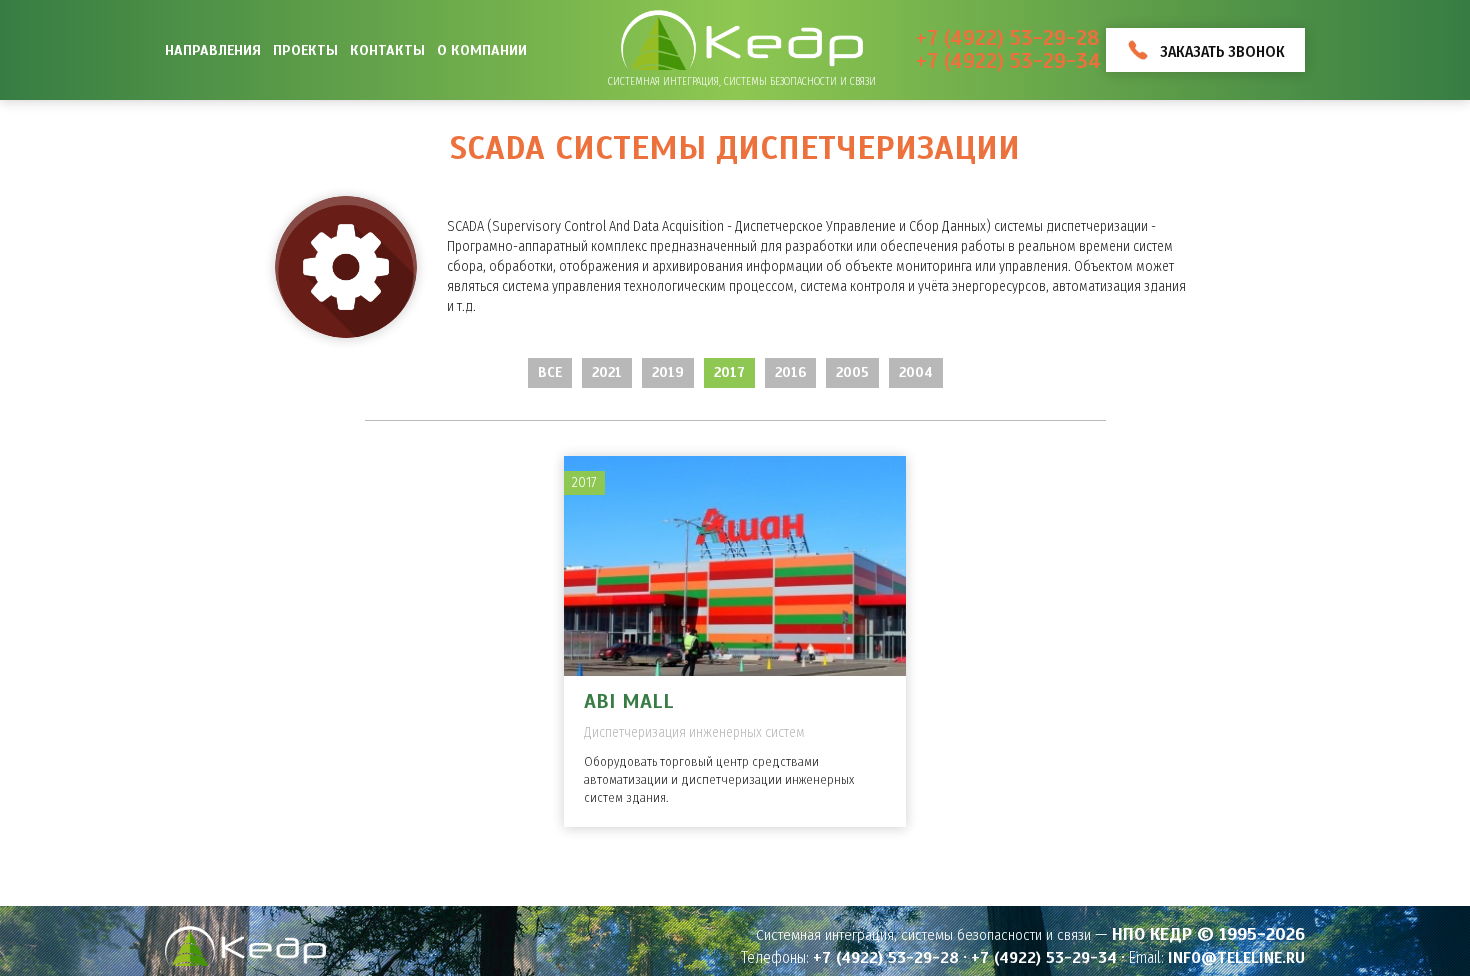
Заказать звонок (1222, 51)
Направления (213, 50)
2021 (607, 372)
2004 (916, 372)
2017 (729, 372)
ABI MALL (629, 701)
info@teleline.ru (1236, 958)
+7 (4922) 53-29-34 (1008, 61)
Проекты (305, 50)
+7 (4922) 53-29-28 (1007, 38)
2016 (790, 372)
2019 (668, 372)
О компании (482, 50)
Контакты (387, 50)
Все (550, 372)
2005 (852, 372)
